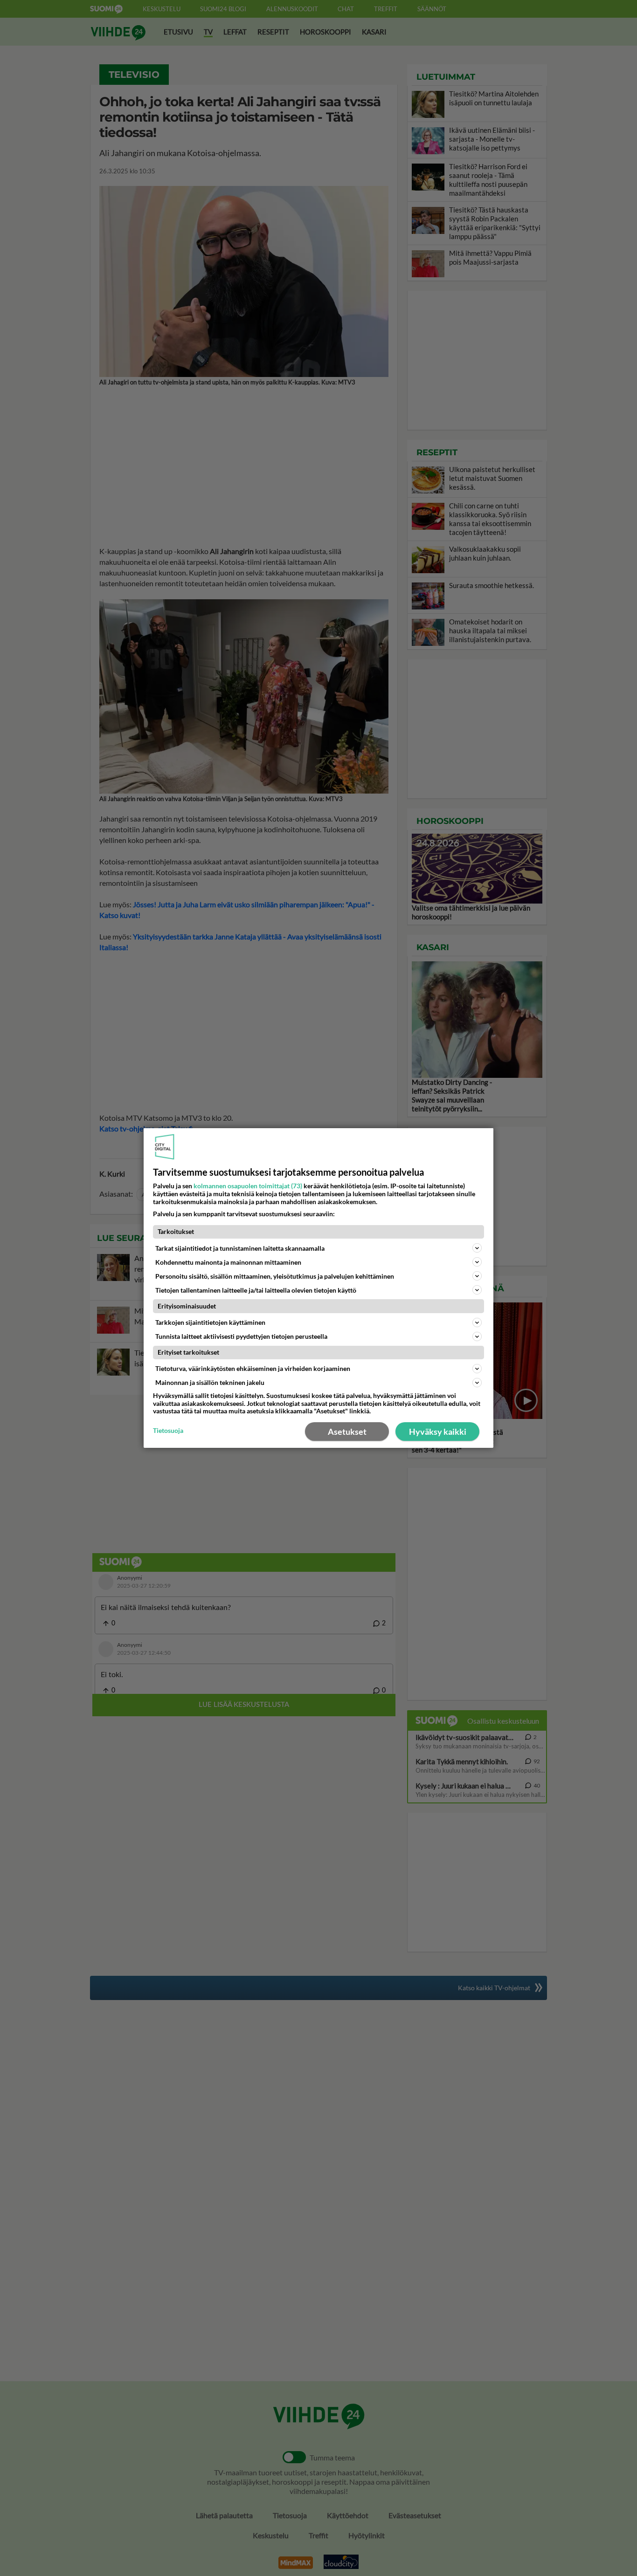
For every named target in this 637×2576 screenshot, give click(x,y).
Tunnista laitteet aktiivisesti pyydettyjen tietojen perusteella (241, 1336)
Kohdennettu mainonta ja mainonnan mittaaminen (228, 1262)
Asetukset (347, 1432)
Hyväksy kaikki (438, 1432)
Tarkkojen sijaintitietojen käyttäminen (210, 1322)
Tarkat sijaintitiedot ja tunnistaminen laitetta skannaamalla (240, 1248)
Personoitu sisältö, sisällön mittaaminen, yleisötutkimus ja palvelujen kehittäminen (275, 1276)
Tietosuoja (168, 1431)
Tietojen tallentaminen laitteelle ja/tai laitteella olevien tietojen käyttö (256, 1290)
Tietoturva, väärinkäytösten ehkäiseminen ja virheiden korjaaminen (253, 1368)
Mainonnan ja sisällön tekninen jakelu (210, 1382)
